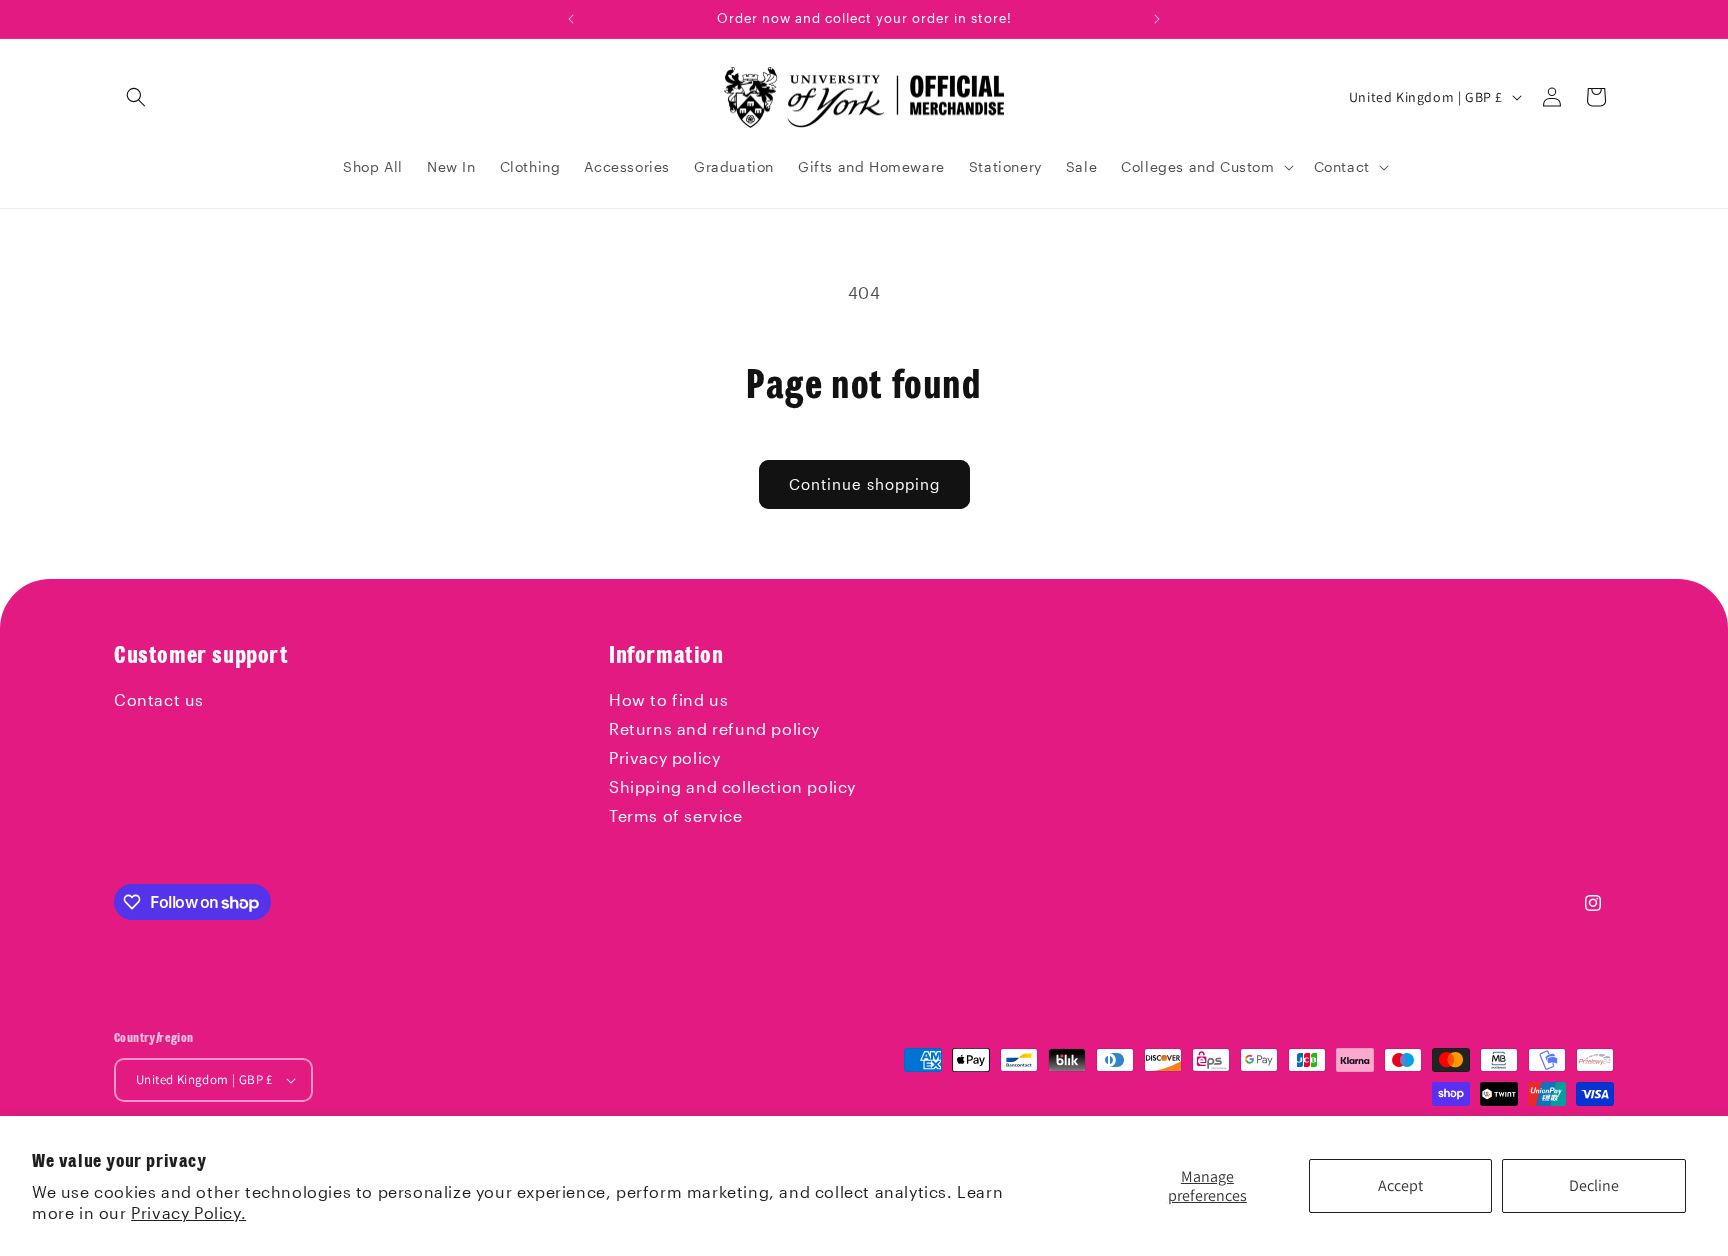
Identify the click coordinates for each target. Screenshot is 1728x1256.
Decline (1594, 1185)
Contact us (159, 699)
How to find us (668, 699)
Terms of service (676, 815)
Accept (1400, 1185)
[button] (136, 97)
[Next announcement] (1157, 19)
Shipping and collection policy (732, 786)
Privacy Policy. (188, 1212)
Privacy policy (664, 757)
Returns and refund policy (714, 728)
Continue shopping (864, 484)
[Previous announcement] (571, 19)
